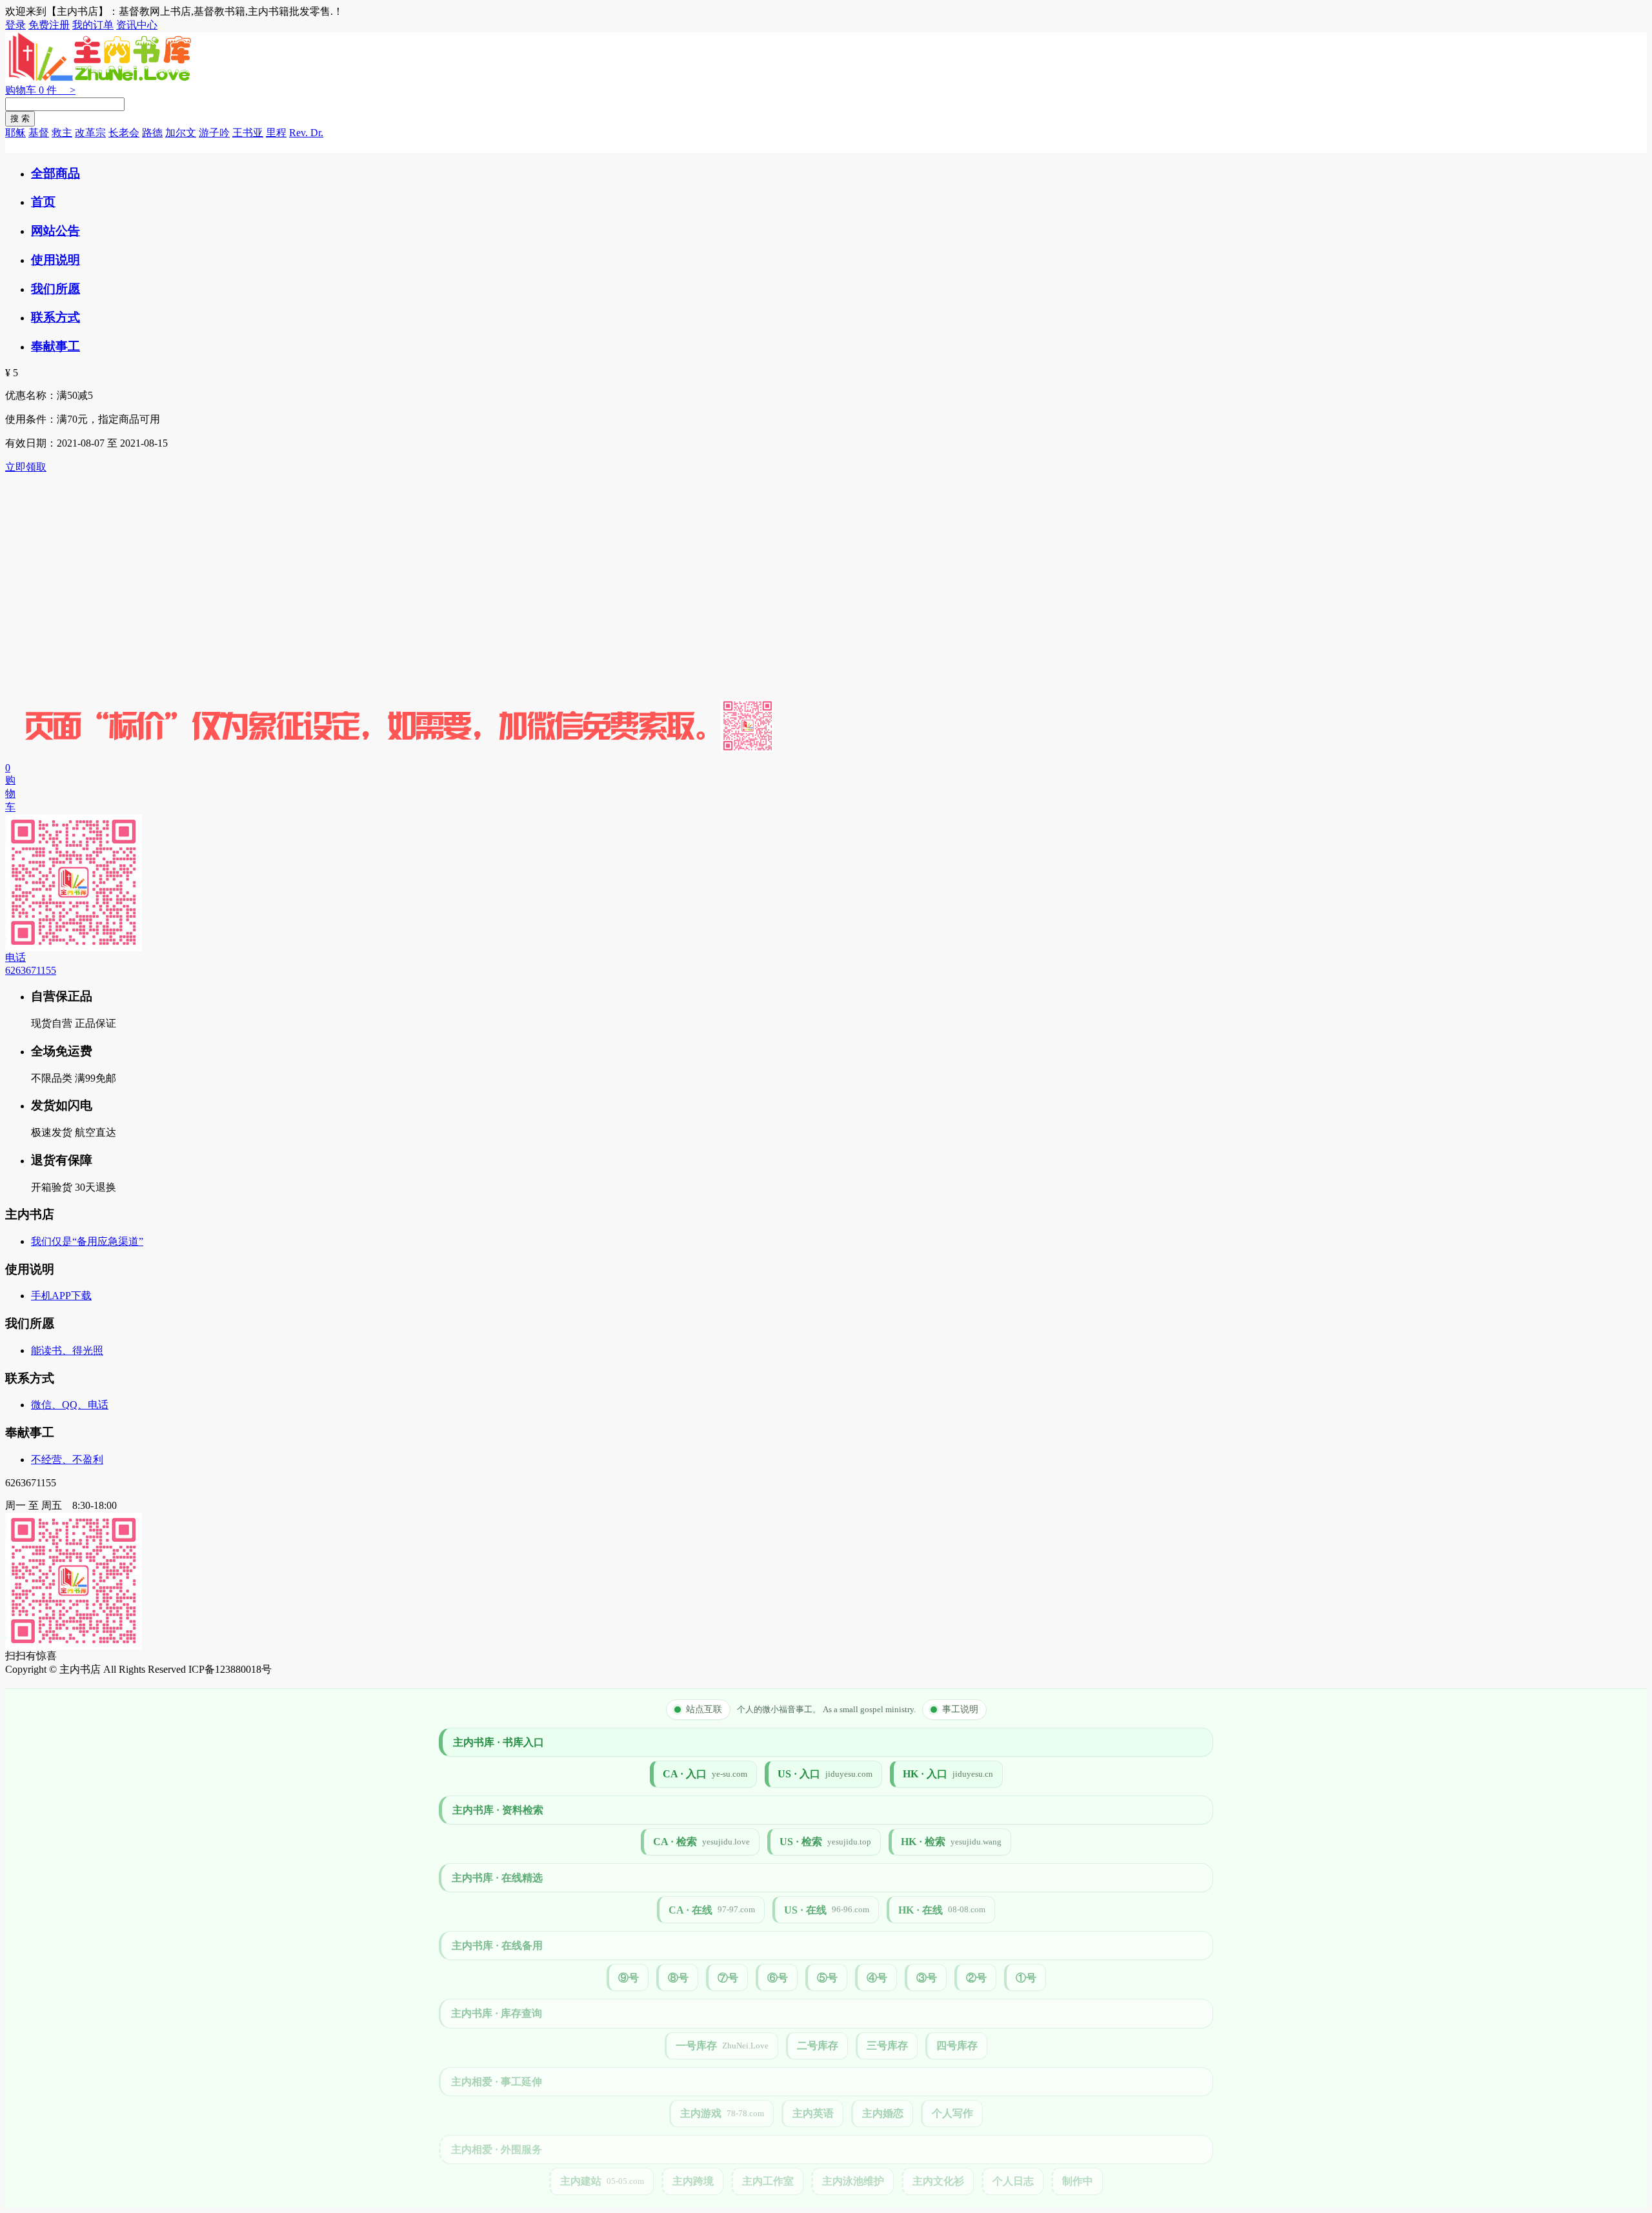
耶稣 (15, 133)
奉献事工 (55, 346)
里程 (276, 133)
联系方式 (55, 317)
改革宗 (90, 133)
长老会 (124, 133)
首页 (43, 202)
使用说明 (55, 260)
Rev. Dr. (306, 133)
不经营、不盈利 (67, 1460)
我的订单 (93, 25)
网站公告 (55, 231)
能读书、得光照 (67, 1350)
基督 (39, 133)
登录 (15, 25)
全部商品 (55, 173)
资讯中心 (137, 25)
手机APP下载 (61, 1296)
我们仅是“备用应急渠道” (87, 1241)
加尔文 (181, 133)
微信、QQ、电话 (70, 1405)
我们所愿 (55, 289)
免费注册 (49, 25)
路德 (152, 133)
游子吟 (214, 133)
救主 (62, 133)
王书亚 (248, 133)
